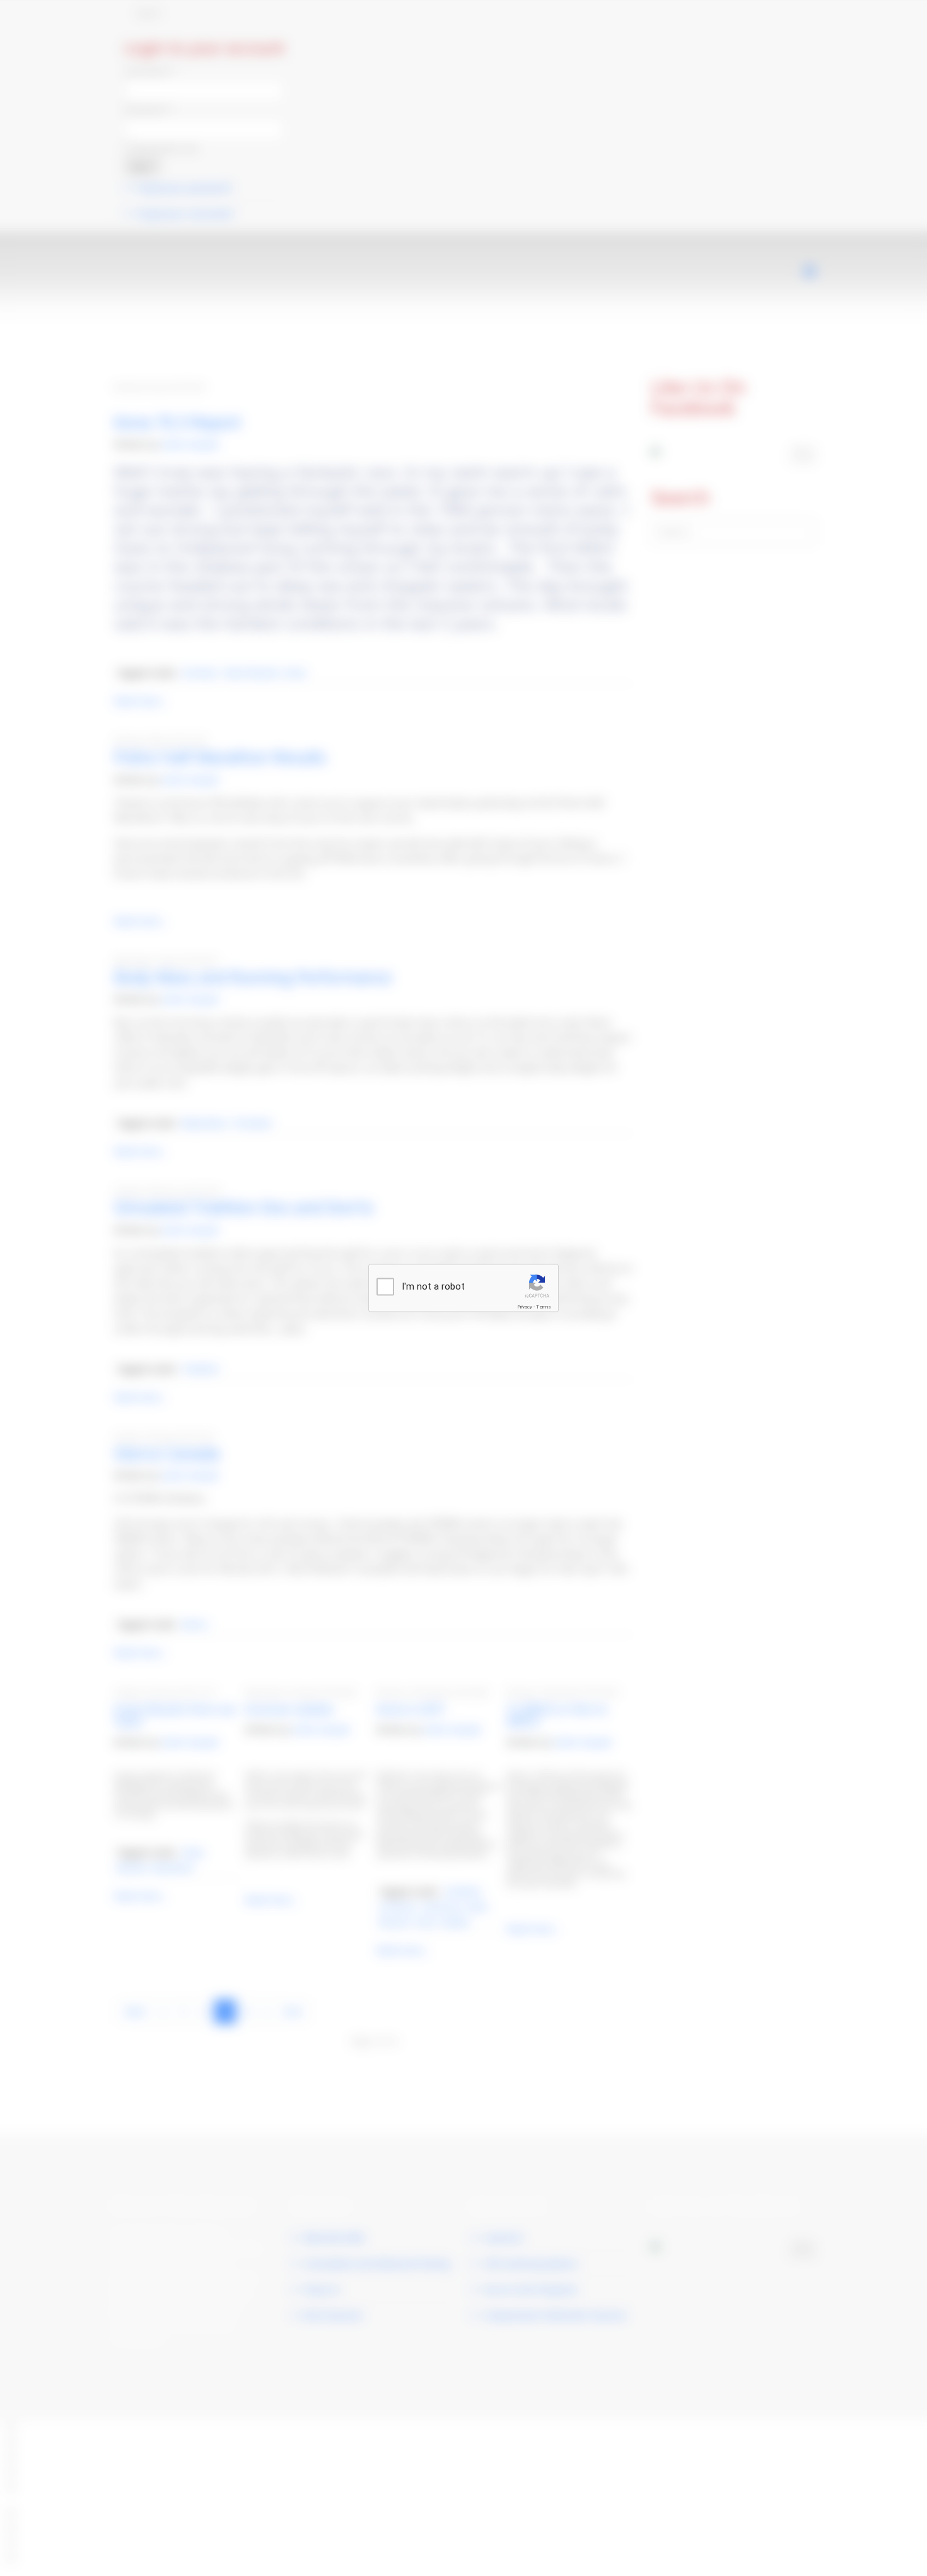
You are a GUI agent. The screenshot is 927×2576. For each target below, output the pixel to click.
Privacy (525, 1307)
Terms (544, 1307)
